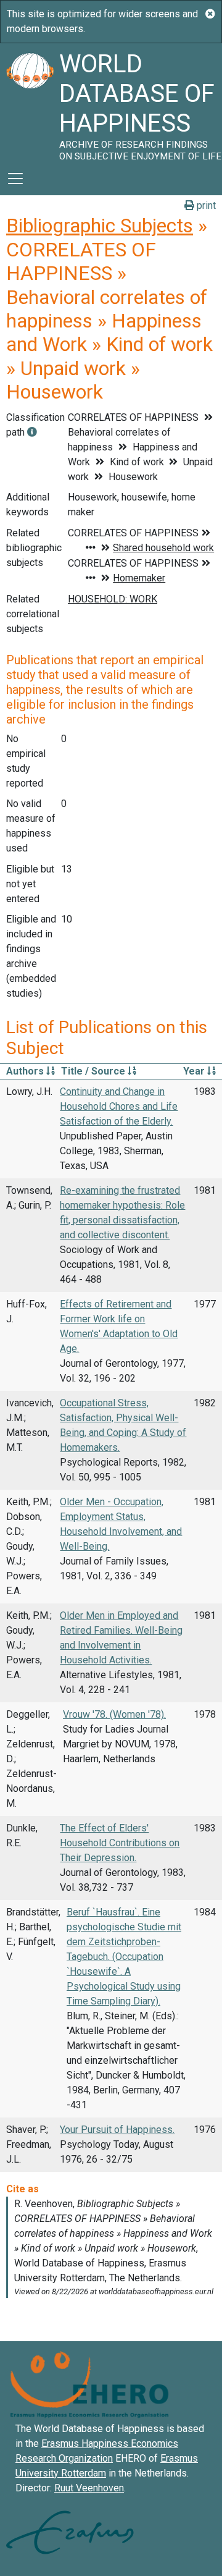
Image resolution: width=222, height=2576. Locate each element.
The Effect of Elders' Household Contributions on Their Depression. (120, 1843)
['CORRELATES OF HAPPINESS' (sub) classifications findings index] (32, 432)
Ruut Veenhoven (89, 2488)
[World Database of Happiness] (30, 103)
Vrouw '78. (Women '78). (114, 1714)
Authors (26, 1071)
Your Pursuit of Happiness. (117, 2130)
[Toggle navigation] (15, 179)
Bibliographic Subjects (100, 226)
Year (195, 1071)
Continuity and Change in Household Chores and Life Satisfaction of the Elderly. (119, 1106)
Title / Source (94, 1071)
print (205, 205)
